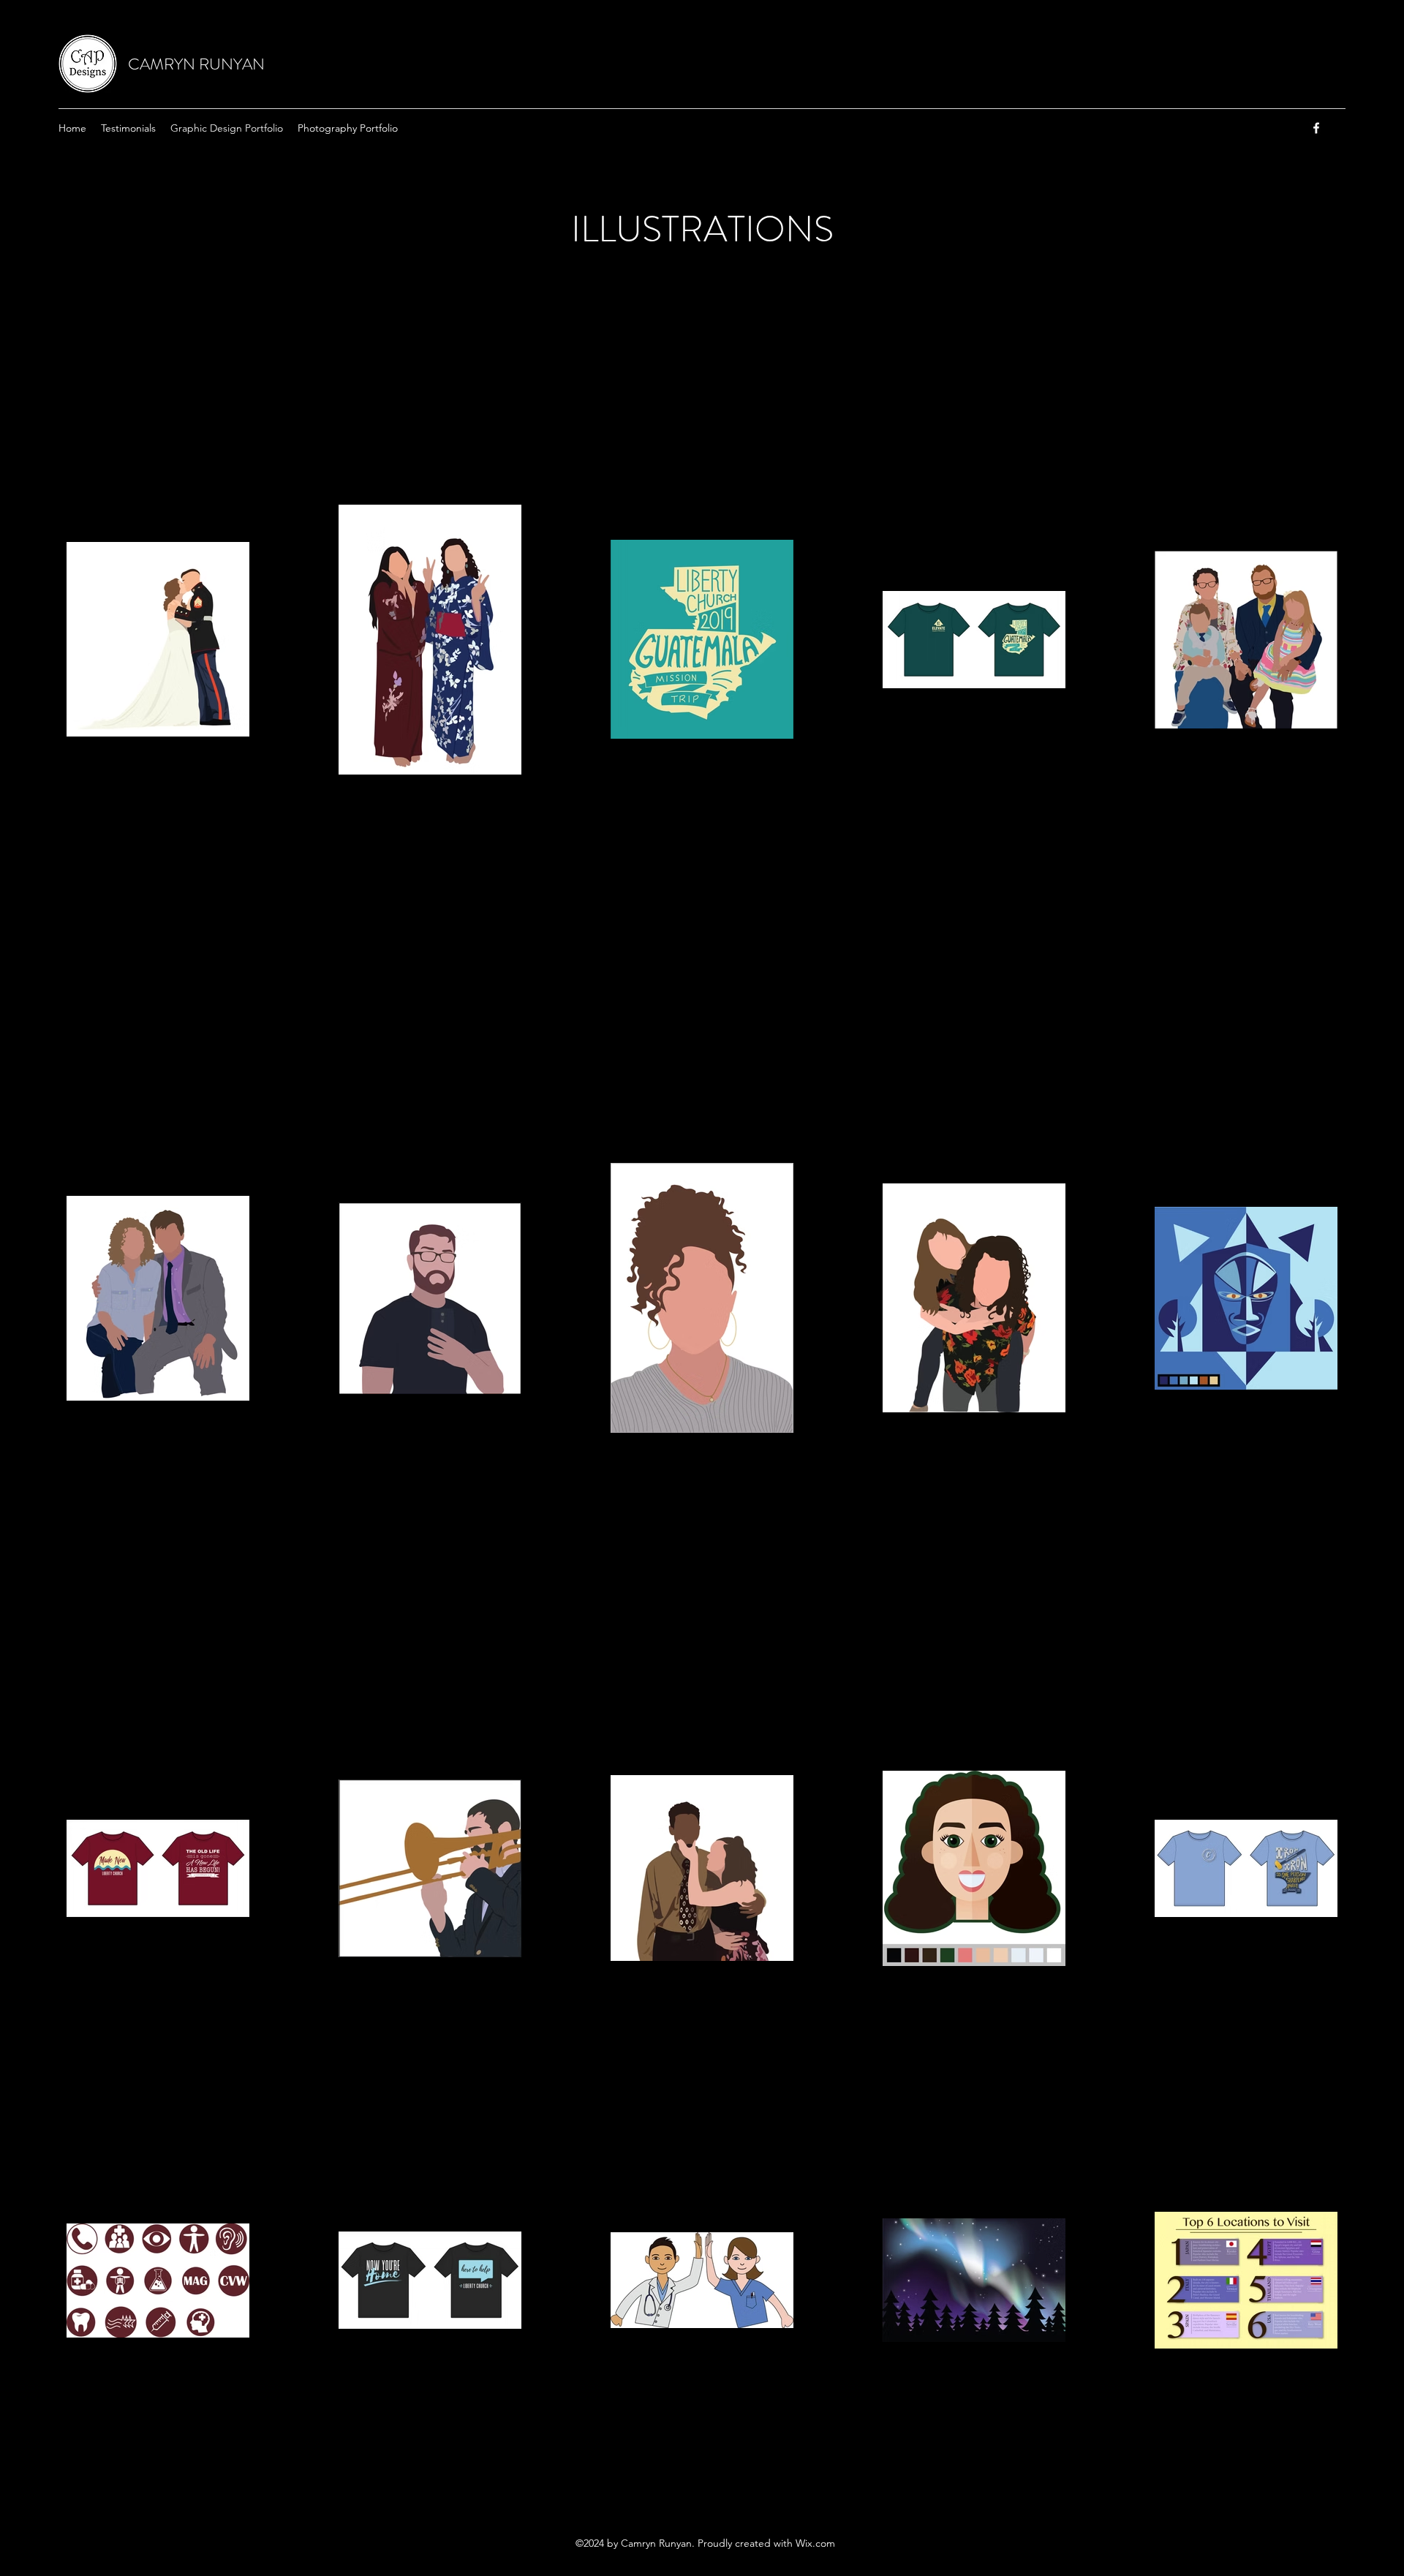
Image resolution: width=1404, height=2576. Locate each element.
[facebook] (1316, 128)
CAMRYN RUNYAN (196, 64)
